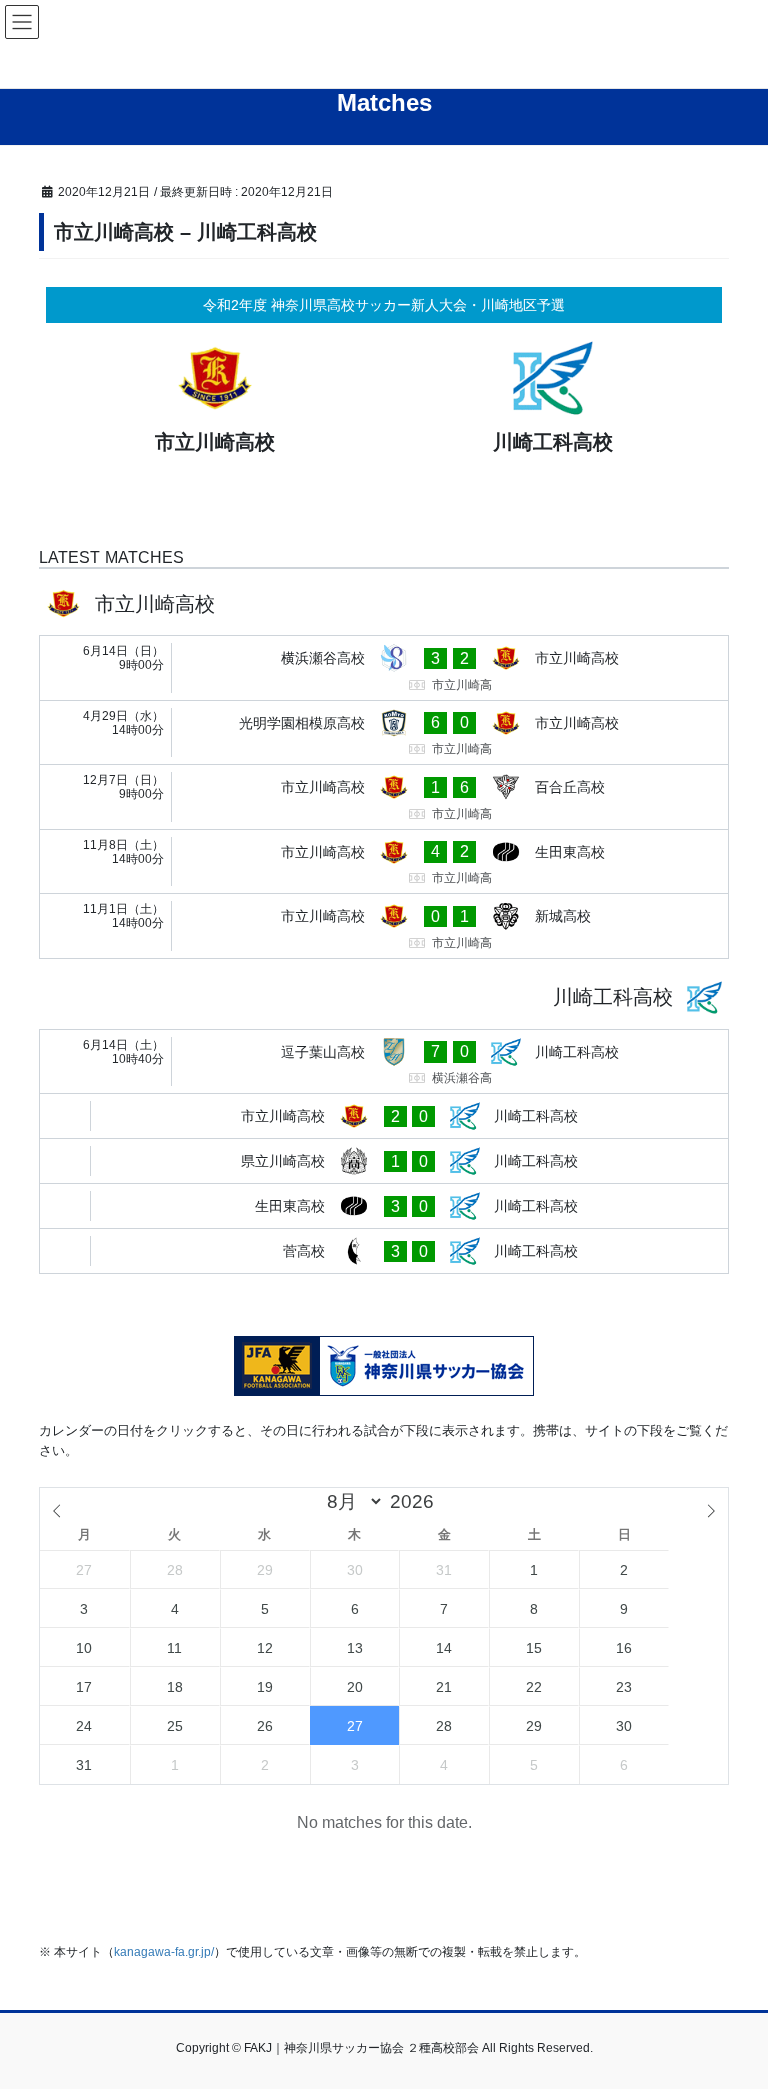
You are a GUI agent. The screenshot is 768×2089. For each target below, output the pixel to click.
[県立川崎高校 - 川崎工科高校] (384, 1161)
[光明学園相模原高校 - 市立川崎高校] (384, 733)
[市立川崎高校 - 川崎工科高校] (384, 1116)
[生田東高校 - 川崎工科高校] (384, 1206)
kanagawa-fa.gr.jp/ (164, 1952)
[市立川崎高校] (215, 402)
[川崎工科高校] (553, 402)
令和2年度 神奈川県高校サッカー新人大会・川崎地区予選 (384, 305)
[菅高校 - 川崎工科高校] (384, 1251)
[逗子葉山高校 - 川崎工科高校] (384, 1062)
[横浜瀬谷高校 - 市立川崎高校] (384, 668)
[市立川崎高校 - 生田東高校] (384, 862)
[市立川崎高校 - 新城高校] (384, 926)
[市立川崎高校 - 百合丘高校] (384, 797)
